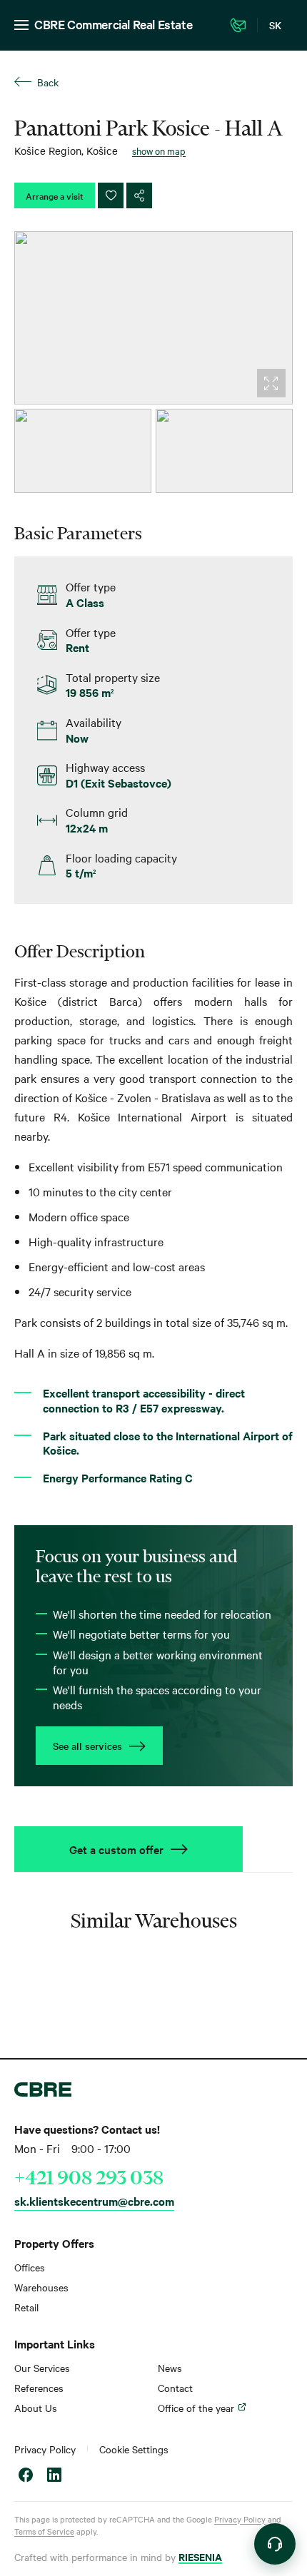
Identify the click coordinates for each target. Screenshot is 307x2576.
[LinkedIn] (54, 2476)
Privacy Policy (45, 2449)
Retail (26, 2307)
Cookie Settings (134, 2449)
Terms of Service (44, 2531)
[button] (275, 2544)
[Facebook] (26, 2476)
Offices (30, 2267)
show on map (159, 151)
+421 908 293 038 (89, 2177)
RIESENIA (200, 2556)
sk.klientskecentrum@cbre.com (94, 2201)
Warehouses (41, 2287)
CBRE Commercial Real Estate (113, 24)
